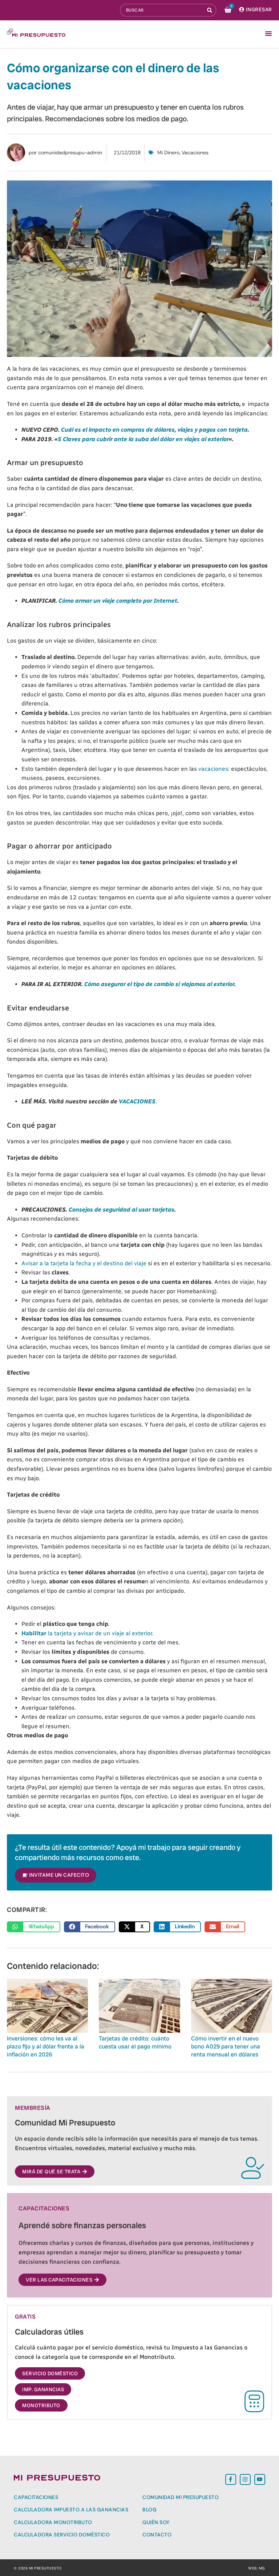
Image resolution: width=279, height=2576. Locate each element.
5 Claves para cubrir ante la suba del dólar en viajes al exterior (143, 439)
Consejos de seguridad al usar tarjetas (121, 1210)
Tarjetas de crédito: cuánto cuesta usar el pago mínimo (135, 2042)
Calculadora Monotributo (53, 2522)
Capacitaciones (36, 2497)
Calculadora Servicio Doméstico (62, 2535)
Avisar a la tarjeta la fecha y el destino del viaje (84, 1263)
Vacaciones (195, 152)
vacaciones (213, 769)
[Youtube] (260, 2479)
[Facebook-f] (231, 2479)
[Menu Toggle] (268, 33)
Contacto (157, 2535)
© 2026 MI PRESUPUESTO (38, 2568)
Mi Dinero (168, 152)
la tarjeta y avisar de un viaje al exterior (87, 1633)
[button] (34, 1927)
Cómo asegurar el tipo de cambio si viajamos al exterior (159, 984)
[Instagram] (245, 2479)
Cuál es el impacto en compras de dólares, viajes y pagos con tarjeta (154, 430)
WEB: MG (257, 2568)
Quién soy (156, 2522)
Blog (149, 2510)
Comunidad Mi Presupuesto (181, 2497)
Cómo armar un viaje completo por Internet (118, 601)
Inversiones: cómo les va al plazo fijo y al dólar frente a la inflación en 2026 (46, 2047)
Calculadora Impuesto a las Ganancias (71, 2510)
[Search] (210, 10)
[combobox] (162, 10)
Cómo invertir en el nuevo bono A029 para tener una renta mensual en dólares (226, 2047)
